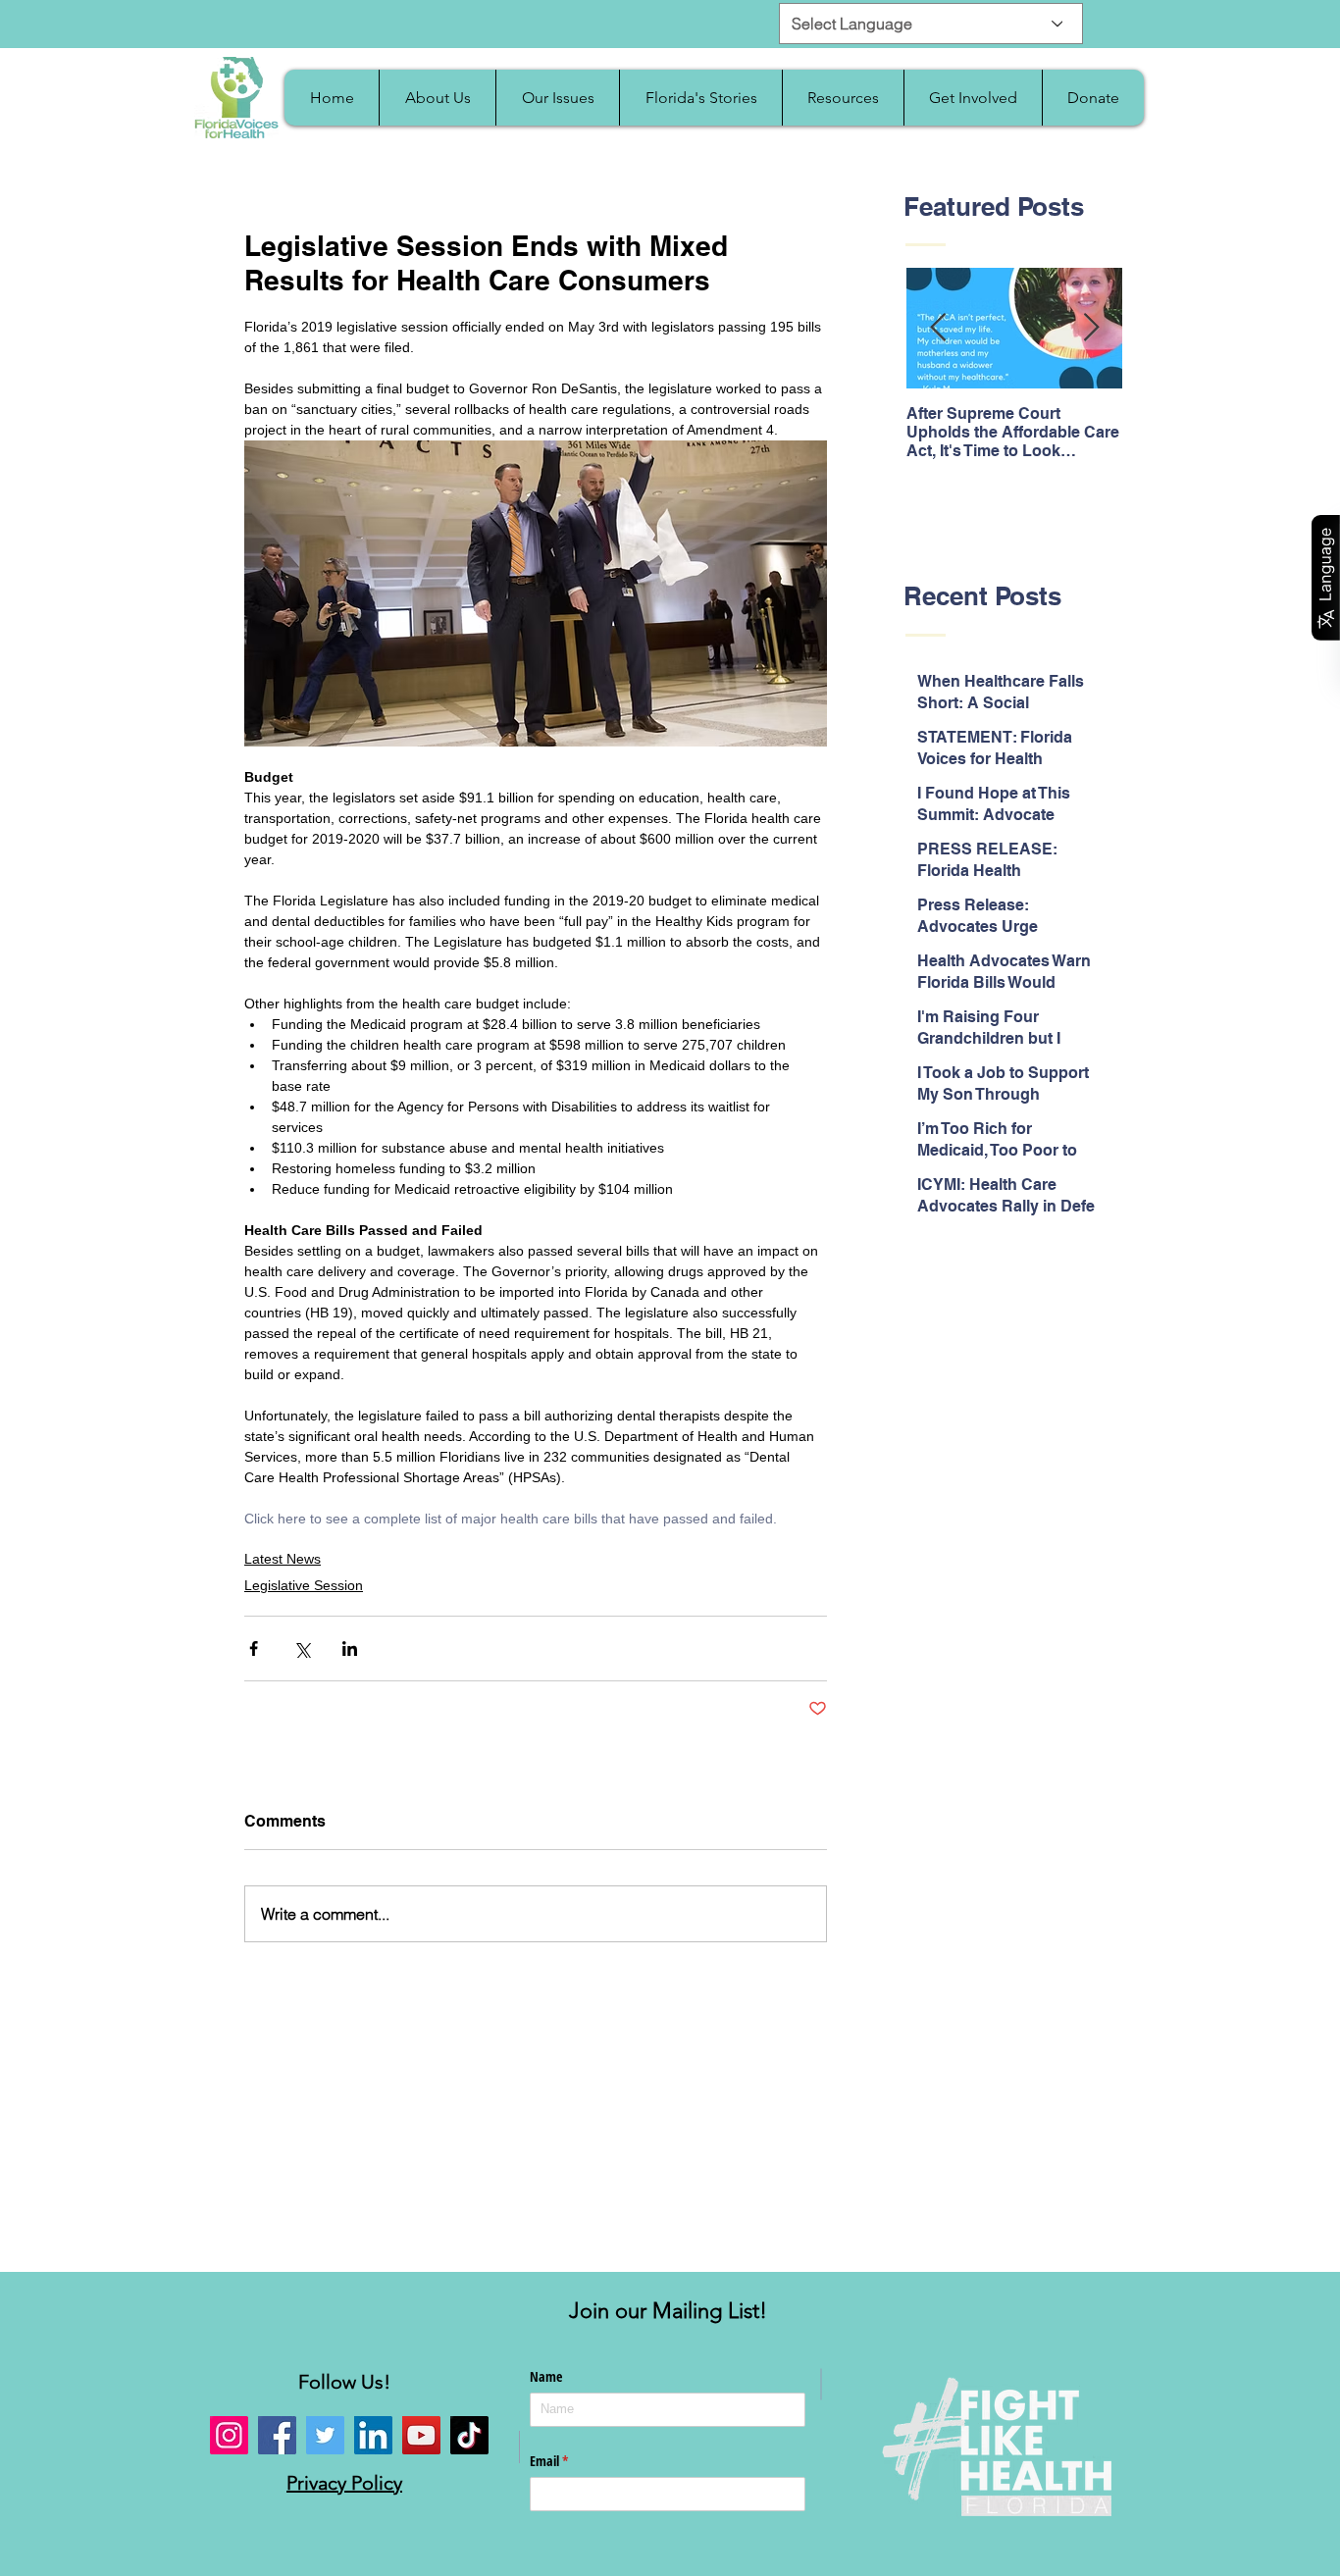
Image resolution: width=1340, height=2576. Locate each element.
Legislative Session (304, 1585)
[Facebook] (277, 2435)
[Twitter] (325, 2435)
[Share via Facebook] (254, 1649)
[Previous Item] (938, 329)
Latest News (283, 1559)
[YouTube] (421, 2435)
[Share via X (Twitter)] (302, 1649)
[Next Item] (1091, 329)
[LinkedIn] (373, 2435)
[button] (437, 98)
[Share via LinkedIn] (350, 1649)
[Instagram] (229, 2435)
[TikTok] (469, 2435)
